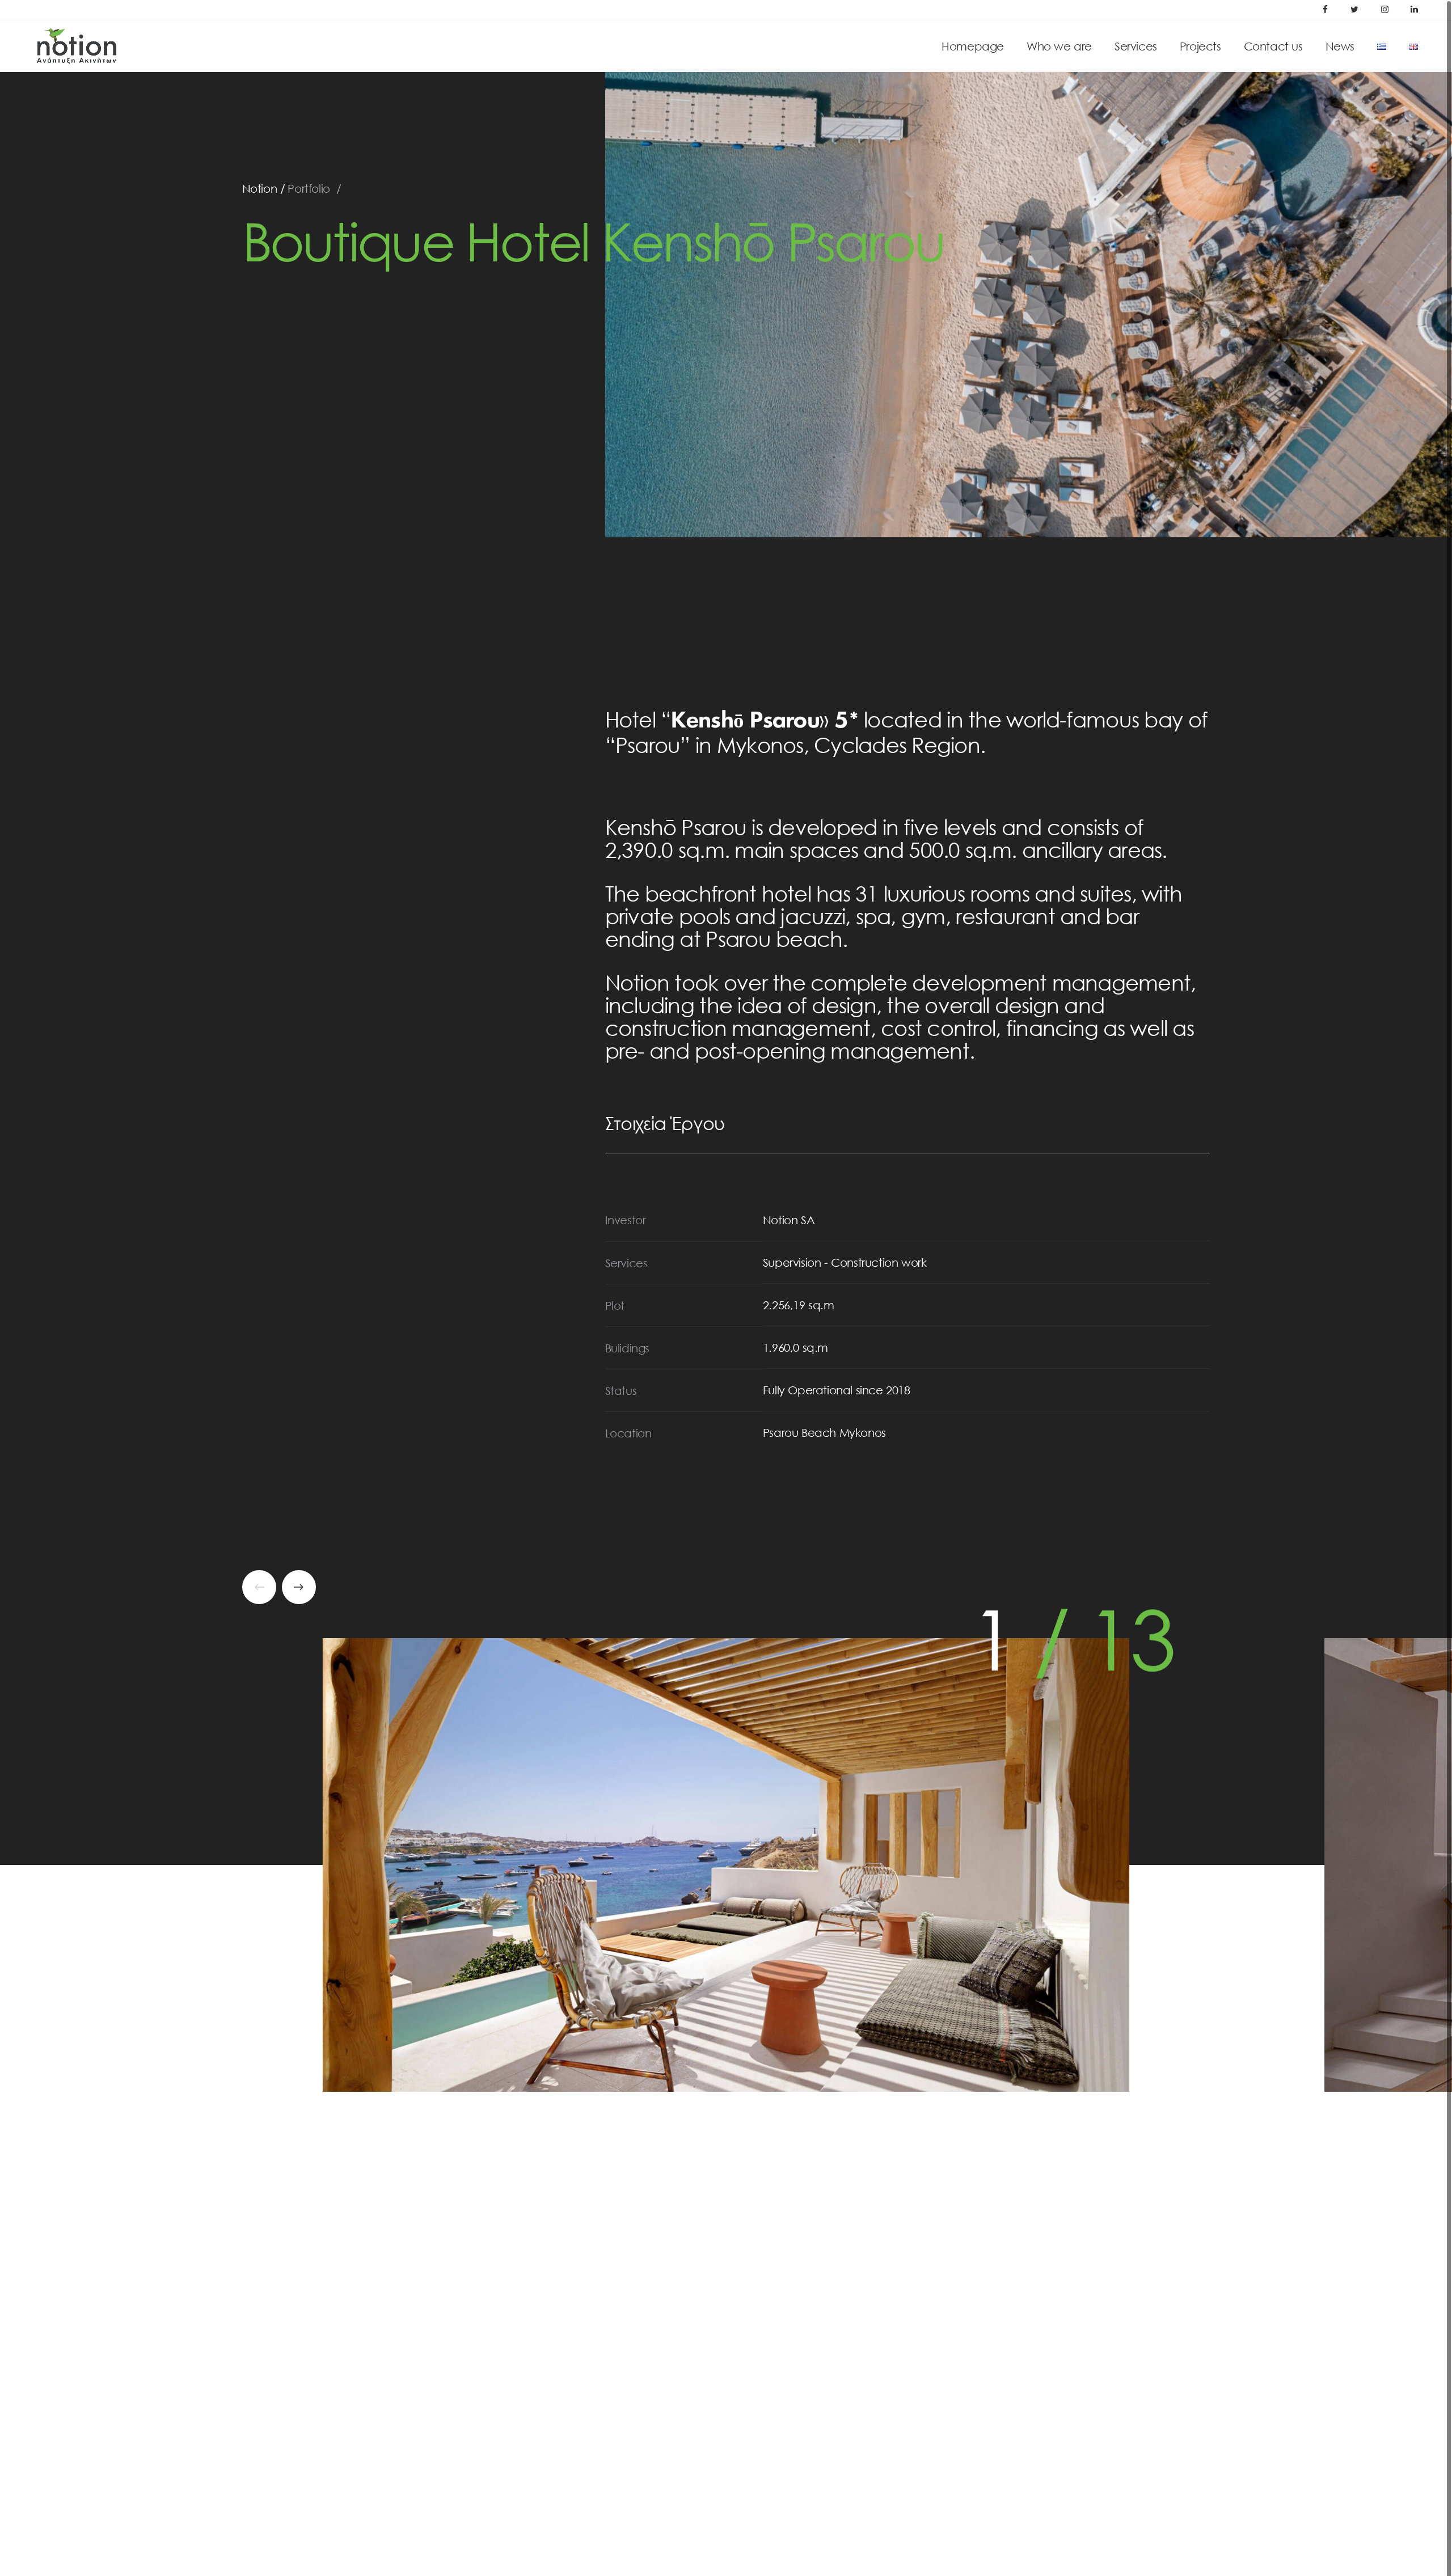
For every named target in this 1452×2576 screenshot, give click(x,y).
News (1340, 46)
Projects (1200, 46)
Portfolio (309, 188)
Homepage (973, 46)
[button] (299, 1587)
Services (1136, 46)
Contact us (1273, 46)
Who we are (1059, 46)
